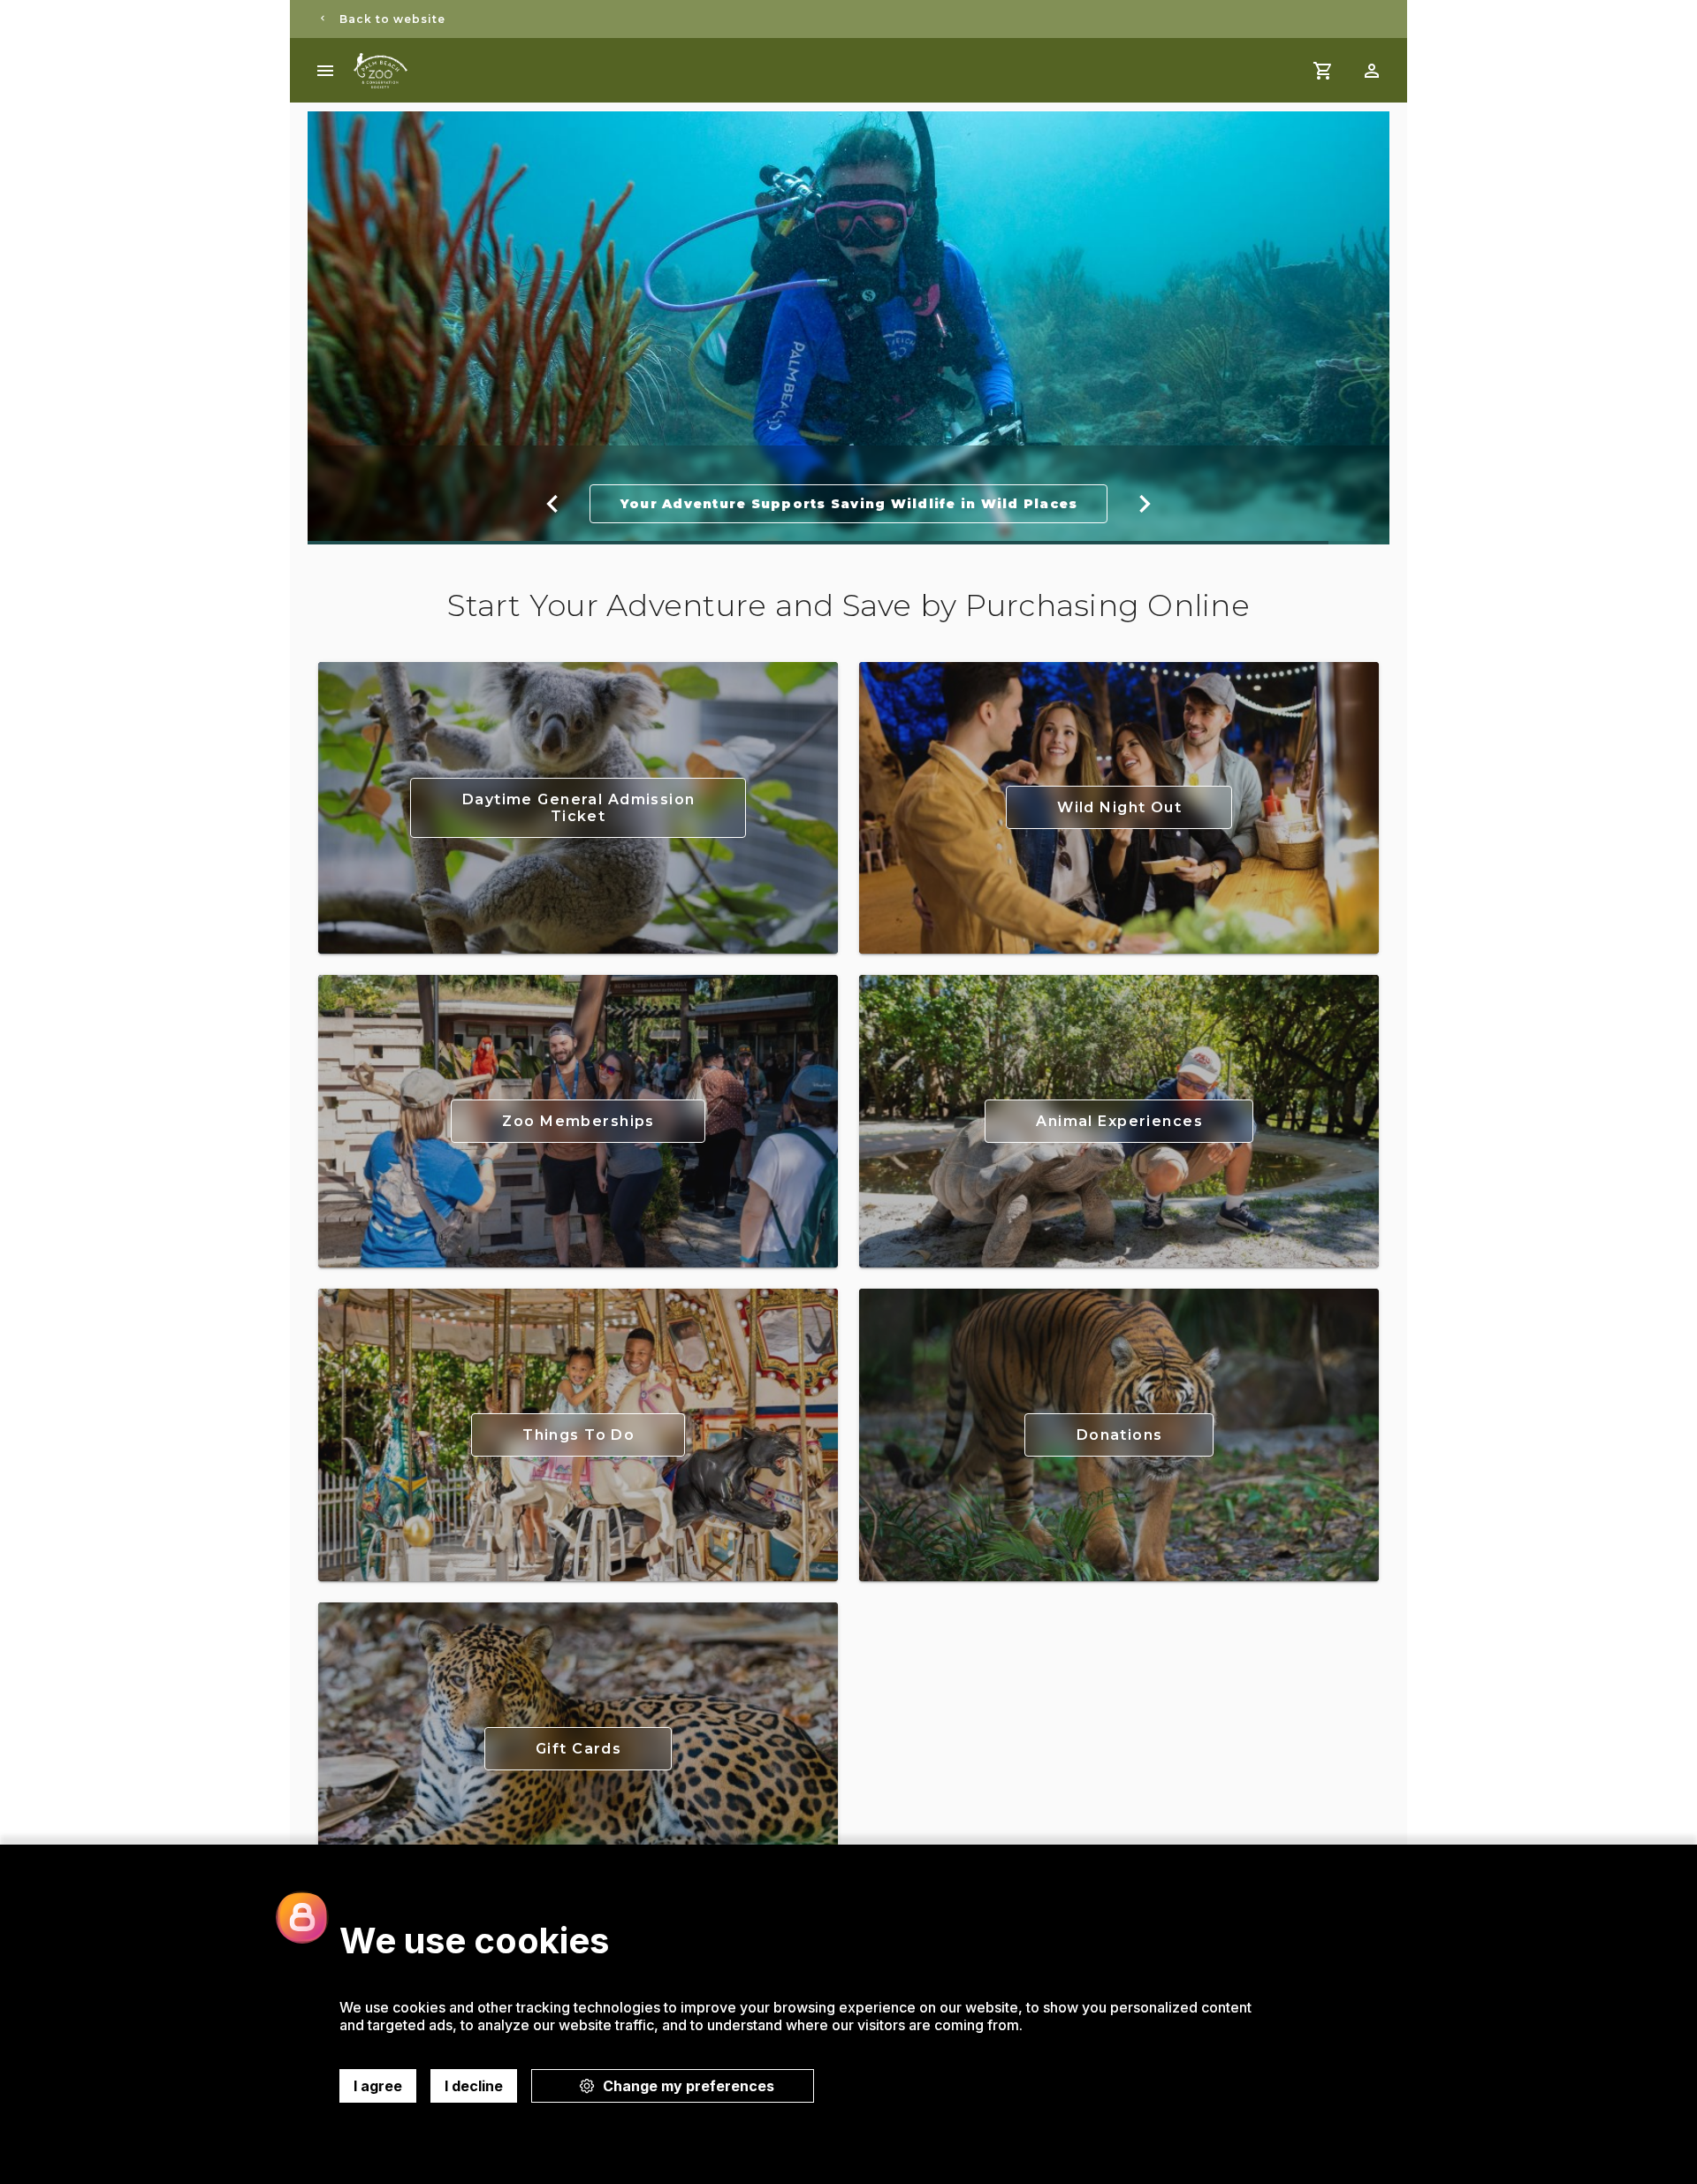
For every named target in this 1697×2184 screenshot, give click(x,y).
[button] (1372, 71)
